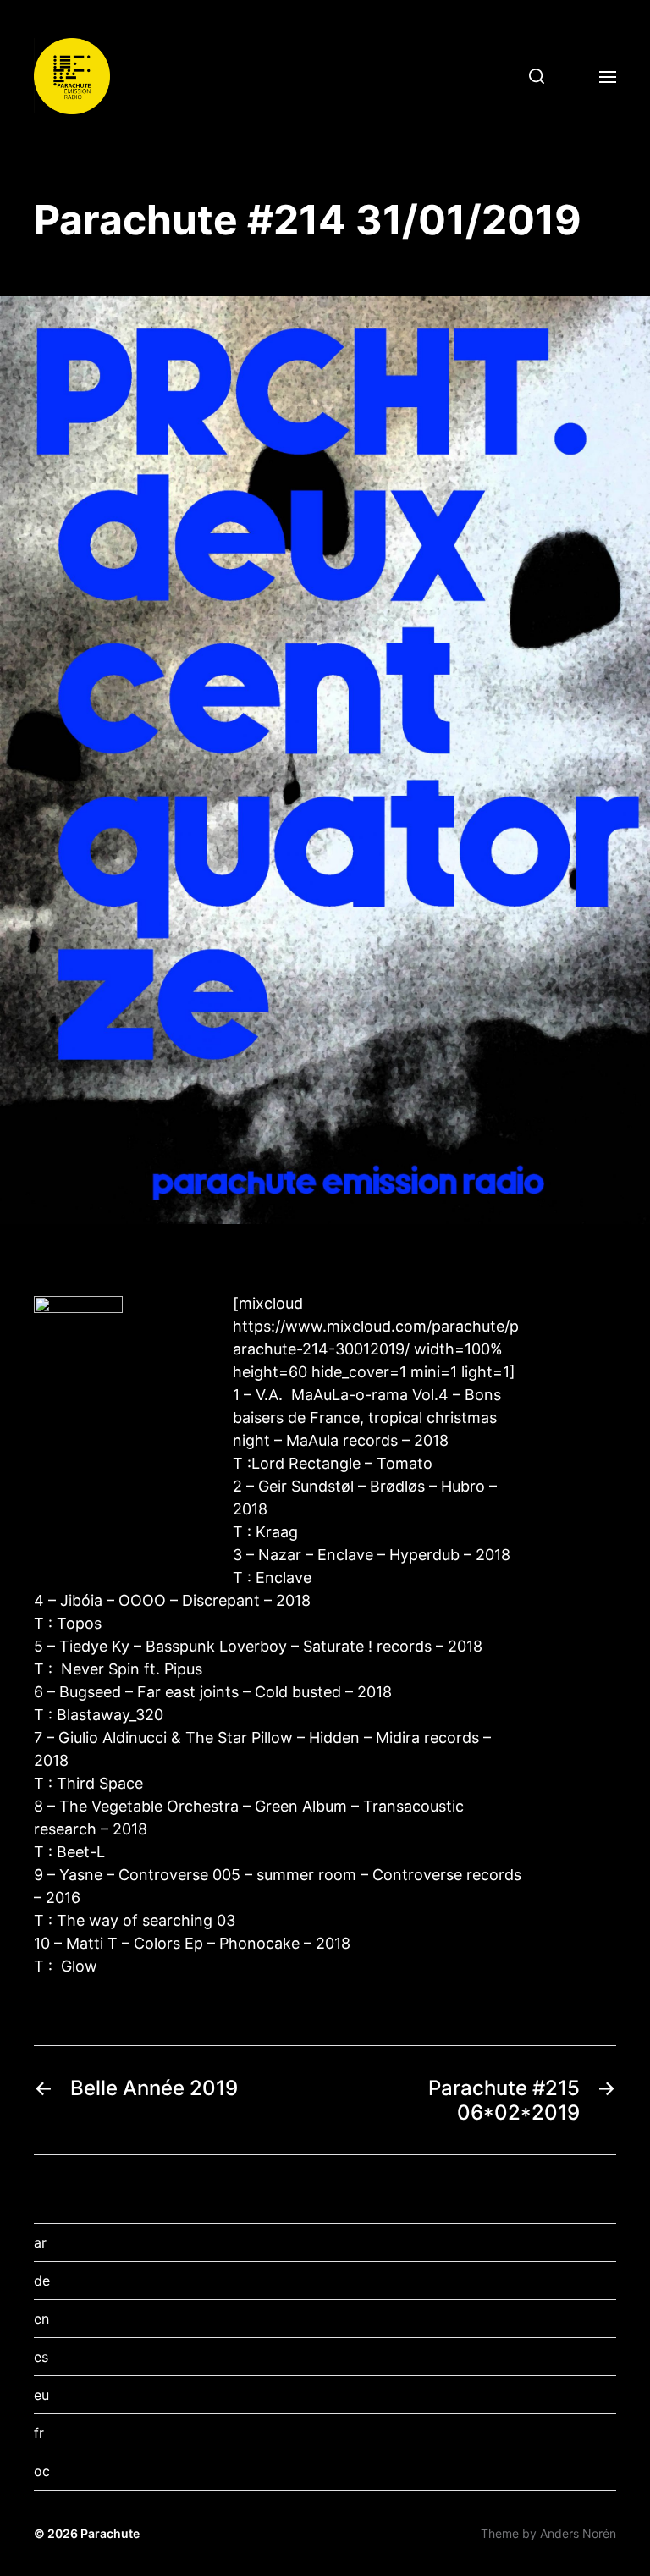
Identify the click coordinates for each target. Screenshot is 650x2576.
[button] (530, 76)
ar (40, 2242)
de (42, 2281)
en (41, 2319)
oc (42, 2471)
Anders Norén (578, 2533)
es (41, 2357)
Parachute (110, 2533)
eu (41, 2395)
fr (39, 2433)
